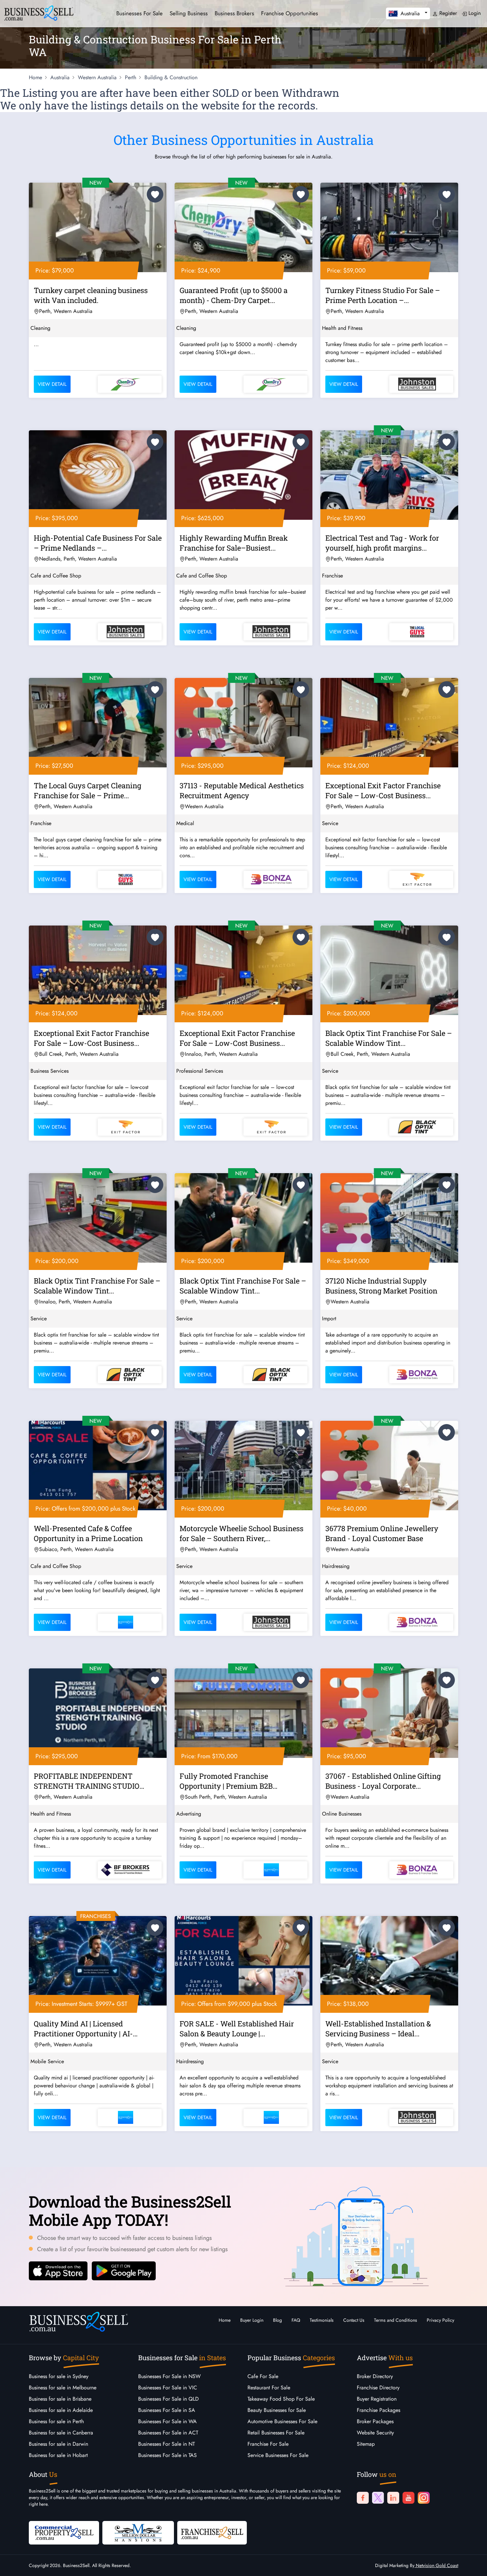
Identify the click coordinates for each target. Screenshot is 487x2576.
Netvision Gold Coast (436, 2565)
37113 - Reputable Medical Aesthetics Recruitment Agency (242, 790)
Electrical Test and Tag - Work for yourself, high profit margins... (382, 543)
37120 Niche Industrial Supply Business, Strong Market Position (381, 1286)
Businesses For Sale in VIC (168, 2388)
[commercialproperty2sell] (64, 2532)
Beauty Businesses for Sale (277, 2410)
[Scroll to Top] (472, 2564)
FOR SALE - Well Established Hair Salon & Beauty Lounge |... (237, 2029)
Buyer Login (252, 2320)
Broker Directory (375, 2376)
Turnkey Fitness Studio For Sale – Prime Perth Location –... (383, 295)
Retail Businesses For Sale (276, 2433)
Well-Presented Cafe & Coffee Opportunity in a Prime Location (88, 1533)
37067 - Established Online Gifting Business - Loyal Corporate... (383, 1781)
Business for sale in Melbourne (63, 2388)
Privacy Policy (440, 2320)
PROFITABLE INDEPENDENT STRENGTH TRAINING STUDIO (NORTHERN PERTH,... (87, 1782)
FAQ (296, 2320)
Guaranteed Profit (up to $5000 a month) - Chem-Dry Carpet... (234, 295)
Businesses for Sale (139, 13)
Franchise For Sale (268, 2444)
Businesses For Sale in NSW (169, 2376)
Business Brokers (234, 13)
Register (447, 13)
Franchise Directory (378, 2388)
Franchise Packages (379, 2410)
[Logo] (39, 12)
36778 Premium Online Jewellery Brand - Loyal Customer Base (382, 1533)
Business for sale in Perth (56, 2421)
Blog (277, 2320)
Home (225, 2320)
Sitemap (366, 2444)
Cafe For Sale (263, 2376)
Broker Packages (375, 2421)
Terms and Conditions (396, 2320)
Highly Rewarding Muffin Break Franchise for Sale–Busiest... (234, 543)
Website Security (375, 2433)
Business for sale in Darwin (58, 2444)
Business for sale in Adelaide (61, 2410)
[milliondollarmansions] (138, 2532)
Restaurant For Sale (269, 2388)
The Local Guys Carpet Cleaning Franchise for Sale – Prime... (87, 790)
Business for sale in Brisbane (60, 2399)
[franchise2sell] (212, 2532)
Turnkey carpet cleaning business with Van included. (91, 295)
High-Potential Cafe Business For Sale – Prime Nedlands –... (98, 543)
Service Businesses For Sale (278, 2455)
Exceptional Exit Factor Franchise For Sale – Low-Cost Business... (383, 790)
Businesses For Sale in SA (167, 2410)
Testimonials (322, 2320)
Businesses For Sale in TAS (167, 2455)
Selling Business (189, 13)
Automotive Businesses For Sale (282, 2421)
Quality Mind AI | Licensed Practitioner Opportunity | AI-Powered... (83, 2030)
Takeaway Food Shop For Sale (281, 2399)
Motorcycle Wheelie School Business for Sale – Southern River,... (242, 1533)
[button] (408, 13)
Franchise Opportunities (290, 13)
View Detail (52, 384)
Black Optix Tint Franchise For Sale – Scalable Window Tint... (389, 1038)
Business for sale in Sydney (59, 2376)
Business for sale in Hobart (58, 2455)
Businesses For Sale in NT (166, 2444)
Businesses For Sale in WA (167, 2421)
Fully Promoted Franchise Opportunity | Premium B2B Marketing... (226, 1782)
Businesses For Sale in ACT (168, 2433)
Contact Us (354, 2320)
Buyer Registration (377, 2399)
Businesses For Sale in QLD (168, 2399)
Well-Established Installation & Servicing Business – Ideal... (378, 2029)
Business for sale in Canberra (61, 2433)
